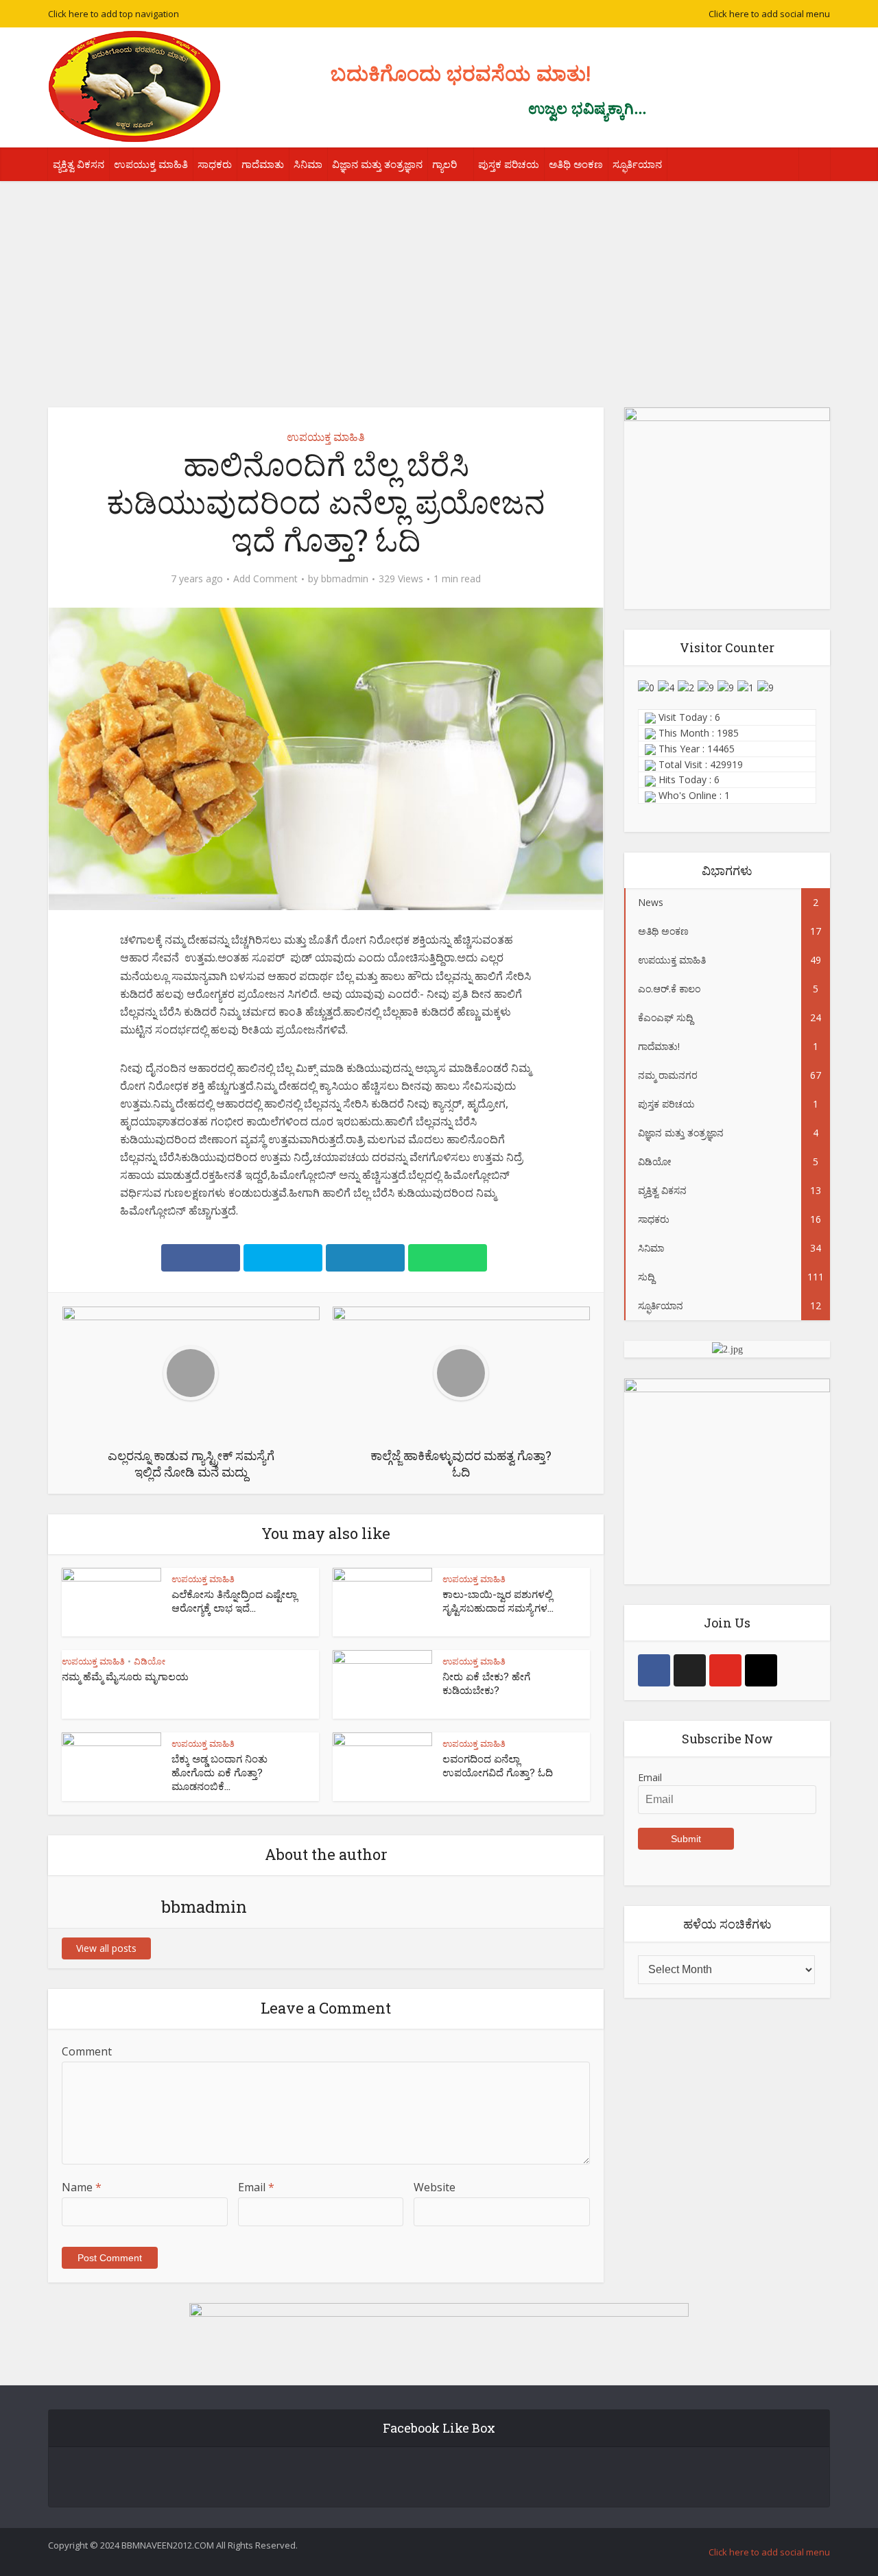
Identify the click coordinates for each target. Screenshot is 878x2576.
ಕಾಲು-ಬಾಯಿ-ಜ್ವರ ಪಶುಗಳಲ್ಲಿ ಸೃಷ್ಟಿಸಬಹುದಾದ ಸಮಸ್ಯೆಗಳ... (498, 1601)
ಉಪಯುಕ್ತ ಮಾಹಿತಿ (151, 164)
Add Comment (265, 579)
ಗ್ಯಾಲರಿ (444, 164)
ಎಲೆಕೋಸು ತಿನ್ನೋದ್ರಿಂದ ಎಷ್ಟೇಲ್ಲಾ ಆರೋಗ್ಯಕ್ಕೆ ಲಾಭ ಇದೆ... (234, 1601)
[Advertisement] (439, 284)
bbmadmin (345, 579)
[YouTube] (725, 1670)
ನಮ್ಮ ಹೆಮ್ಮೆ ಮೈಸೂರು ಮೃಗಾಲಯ (125, 1676)
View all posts (106, 1948)
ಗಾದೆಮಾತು (263, 164)
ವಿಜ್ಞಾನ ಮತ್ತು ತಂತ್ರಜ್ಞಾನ (377, 164)
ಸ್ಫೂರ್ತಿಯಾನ (637, 164)
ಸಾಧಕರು (215, 164)
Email (256, 2187)
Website (435, 2187)
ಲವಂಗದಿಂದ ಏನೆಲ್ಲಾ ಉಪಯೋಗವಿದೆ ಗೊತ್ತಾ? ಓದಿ (498, 1765)
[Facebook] (654, 1670)
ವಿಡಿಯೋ (150, 1661)
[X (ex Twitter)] (690, 1670)
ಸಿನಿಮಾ (308, 164)
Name (82, 2187)
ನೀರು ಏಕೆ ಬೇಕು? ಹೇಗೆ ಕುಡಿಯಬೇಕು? (486, 1683)
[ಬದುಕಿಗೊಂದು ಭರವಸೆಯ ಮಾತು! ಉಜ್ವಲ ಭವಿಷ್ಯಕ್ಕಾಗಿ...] (134, 86)
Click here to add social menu (769, 14)
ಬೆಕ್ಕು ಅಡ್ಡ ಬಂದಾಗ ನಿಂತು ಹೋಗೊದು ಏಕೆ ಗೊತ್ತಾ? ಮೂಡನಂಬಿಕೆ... (219, 1773)
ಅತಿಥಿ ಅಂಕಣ (576, 164)
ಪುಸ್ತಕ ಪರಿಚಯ (509, 164)
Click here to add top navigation (114, 14)
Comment (87, 2051)
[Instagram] (761, 1670)
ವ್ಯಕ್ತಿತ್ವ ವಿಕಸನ (79, 164)
